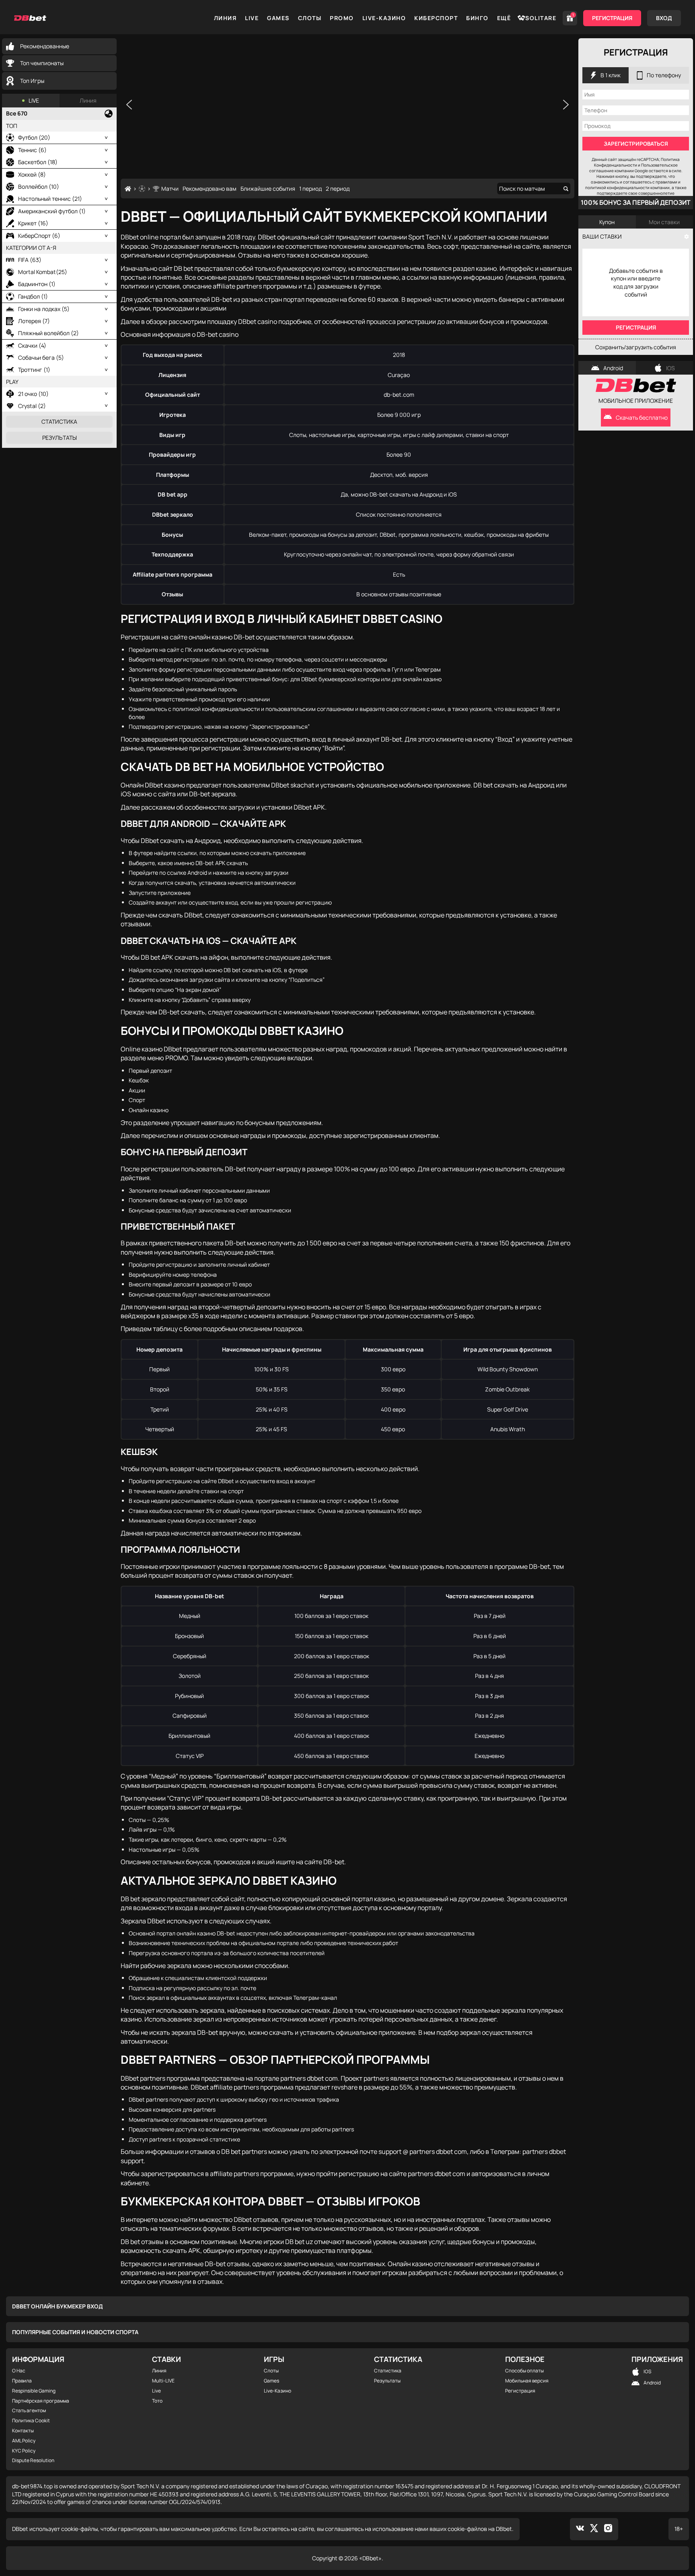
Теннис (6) (32, 150)
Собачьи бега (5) (41, 358)
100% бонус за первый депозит (636, 202)
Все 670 (17, 113)
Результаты (60, 438)
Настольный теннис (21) (50, 199)
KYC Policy (24, 2451)
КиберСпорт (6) (39, 236)
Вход (664, 18)
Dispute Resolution (33, 2461)
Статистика (59, 421)
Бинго (477, 18)
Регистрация (612, 18)
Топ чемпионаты (42, 63)
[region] (347, 104)
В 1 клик (611, 75)
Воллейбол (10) (39, 187)
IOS (670, 368)
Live (252, 18)
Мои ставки (664, 222)
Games (278, 18)
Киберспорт (436, 18)
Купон (607, 222)
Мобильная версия (527, 2381)
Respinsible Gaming (34, 2391)
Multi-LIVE (163, 2381)
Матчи (170, 189)
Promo (342, 18)
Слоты (310, 18)
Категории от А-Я (31, 248)
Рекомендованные (45, 46)
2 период (338, 189)
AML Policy (24, 2441)
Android (613, 368)
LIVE (34, 100)
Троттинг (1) (34, 370)
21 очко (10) (33, 394)
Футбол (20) (34, 137)
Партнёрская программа (41, 2401)
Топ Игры (32, 81)
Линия (225, 18)
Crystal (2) (32, 406)
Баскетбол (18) (38, 162)
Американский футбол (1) (52, 211)
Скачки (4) (32, 345)
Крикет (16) (33, 223)
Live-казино (384, 18)
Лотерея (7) (34, 321)
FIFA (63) (30, 260)
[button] (129, 105)
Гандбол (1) (33, 296)
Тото (157, 2401)
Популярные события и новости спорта (75, 2332)
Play (12, 382)
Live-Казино (278, 2391)
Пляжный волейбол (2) (48, 333)
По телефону (664, 75)
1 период (310, 189)
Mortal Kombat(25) (43, 272)
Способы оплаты (524, 2371)
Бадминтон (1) (37, 284)
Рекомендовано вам (210, 189)
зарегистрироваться (636, 144)
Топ (12, 126)
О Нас (19, 2371)
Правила (22, 2381)
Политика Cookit (31, 2421)
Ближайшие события (268, 189)
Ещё (504, 18)
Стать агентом (29, 2411)
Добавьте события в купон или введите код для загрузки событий (636, 282)
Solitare (541, 18)
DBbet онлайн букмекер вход (58, 2306)
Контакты (23, 2431)
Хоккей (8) (32, 174)
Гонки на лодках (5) (44, 309)
